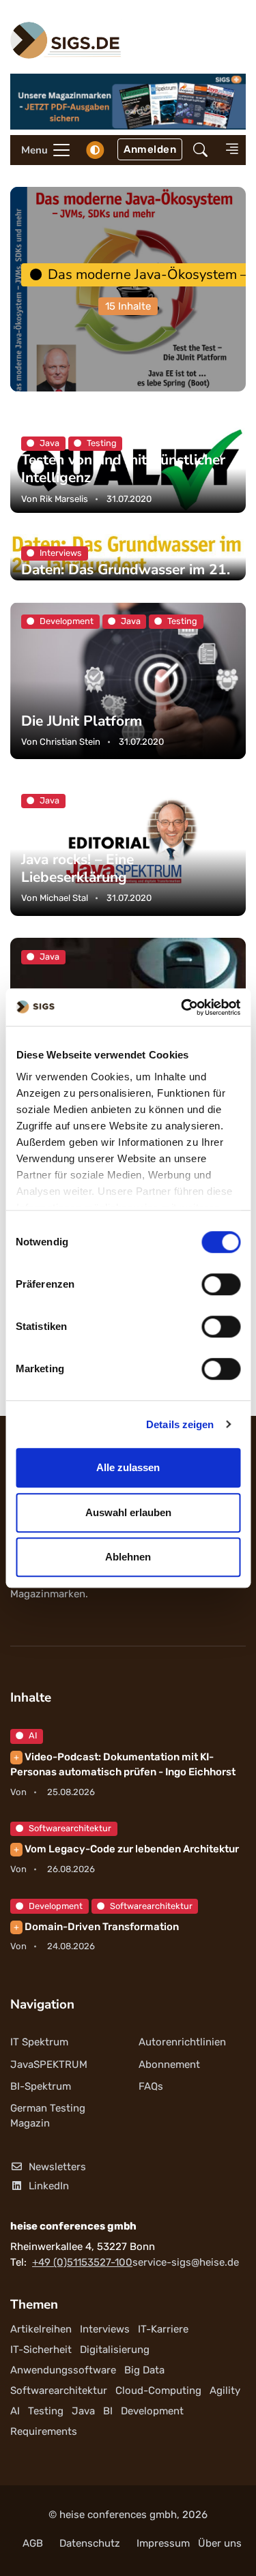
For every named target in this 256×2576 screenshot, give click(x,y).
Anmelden (150, 149)
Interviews (105, 2329)
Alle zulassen (128, 1467)
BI (108, 2411)
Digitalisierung (115, 2350)
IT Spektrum (39, 2042)
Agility (225, 2390)
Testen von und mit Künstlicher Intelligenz (123, 469)
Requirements (44, 2431)
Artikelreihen (41, 2329)
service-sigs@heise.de (186, 2262)
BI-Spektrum (41, 2086)
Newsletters (57, 2167)
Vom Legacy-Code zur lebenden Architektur (126, 1849)
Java (83, 2411)
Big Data (144, 2370)
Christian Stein (70, 742)
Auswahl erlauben (128, 1512)
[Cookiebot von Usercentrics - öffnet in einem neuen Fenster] (182, 1007)
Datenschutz (90, 2543)
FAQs (151, 2086)
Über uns (220, 2543)
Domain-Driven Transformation (96, 1927)
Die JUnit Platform (82, 721)
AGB (33, 2543)
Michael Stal (64, 898)
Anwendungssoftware (63, 2370)
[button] (200, 150)
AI (33, 1735)
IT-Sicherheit (41, 2350)
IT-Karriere (163, 2329)
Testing (46, 2411)
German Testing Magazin (48, 2116)
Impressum (163, 2543)
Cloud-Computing (158, 2390)
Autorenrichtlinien (182, 2042)
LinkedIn (49, 2186)
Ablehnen (128, 1557)
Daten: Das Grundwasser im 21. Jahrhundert (126, 579)
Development (56, 1906)
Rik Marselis (64, 498)
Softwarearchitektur (70, 1828)
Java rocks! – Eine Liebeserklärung (77, 868)
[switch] (221, 1284)
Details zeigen (180, 1424)
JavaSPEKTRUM (49, 2064)
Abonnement (169, 2064)
